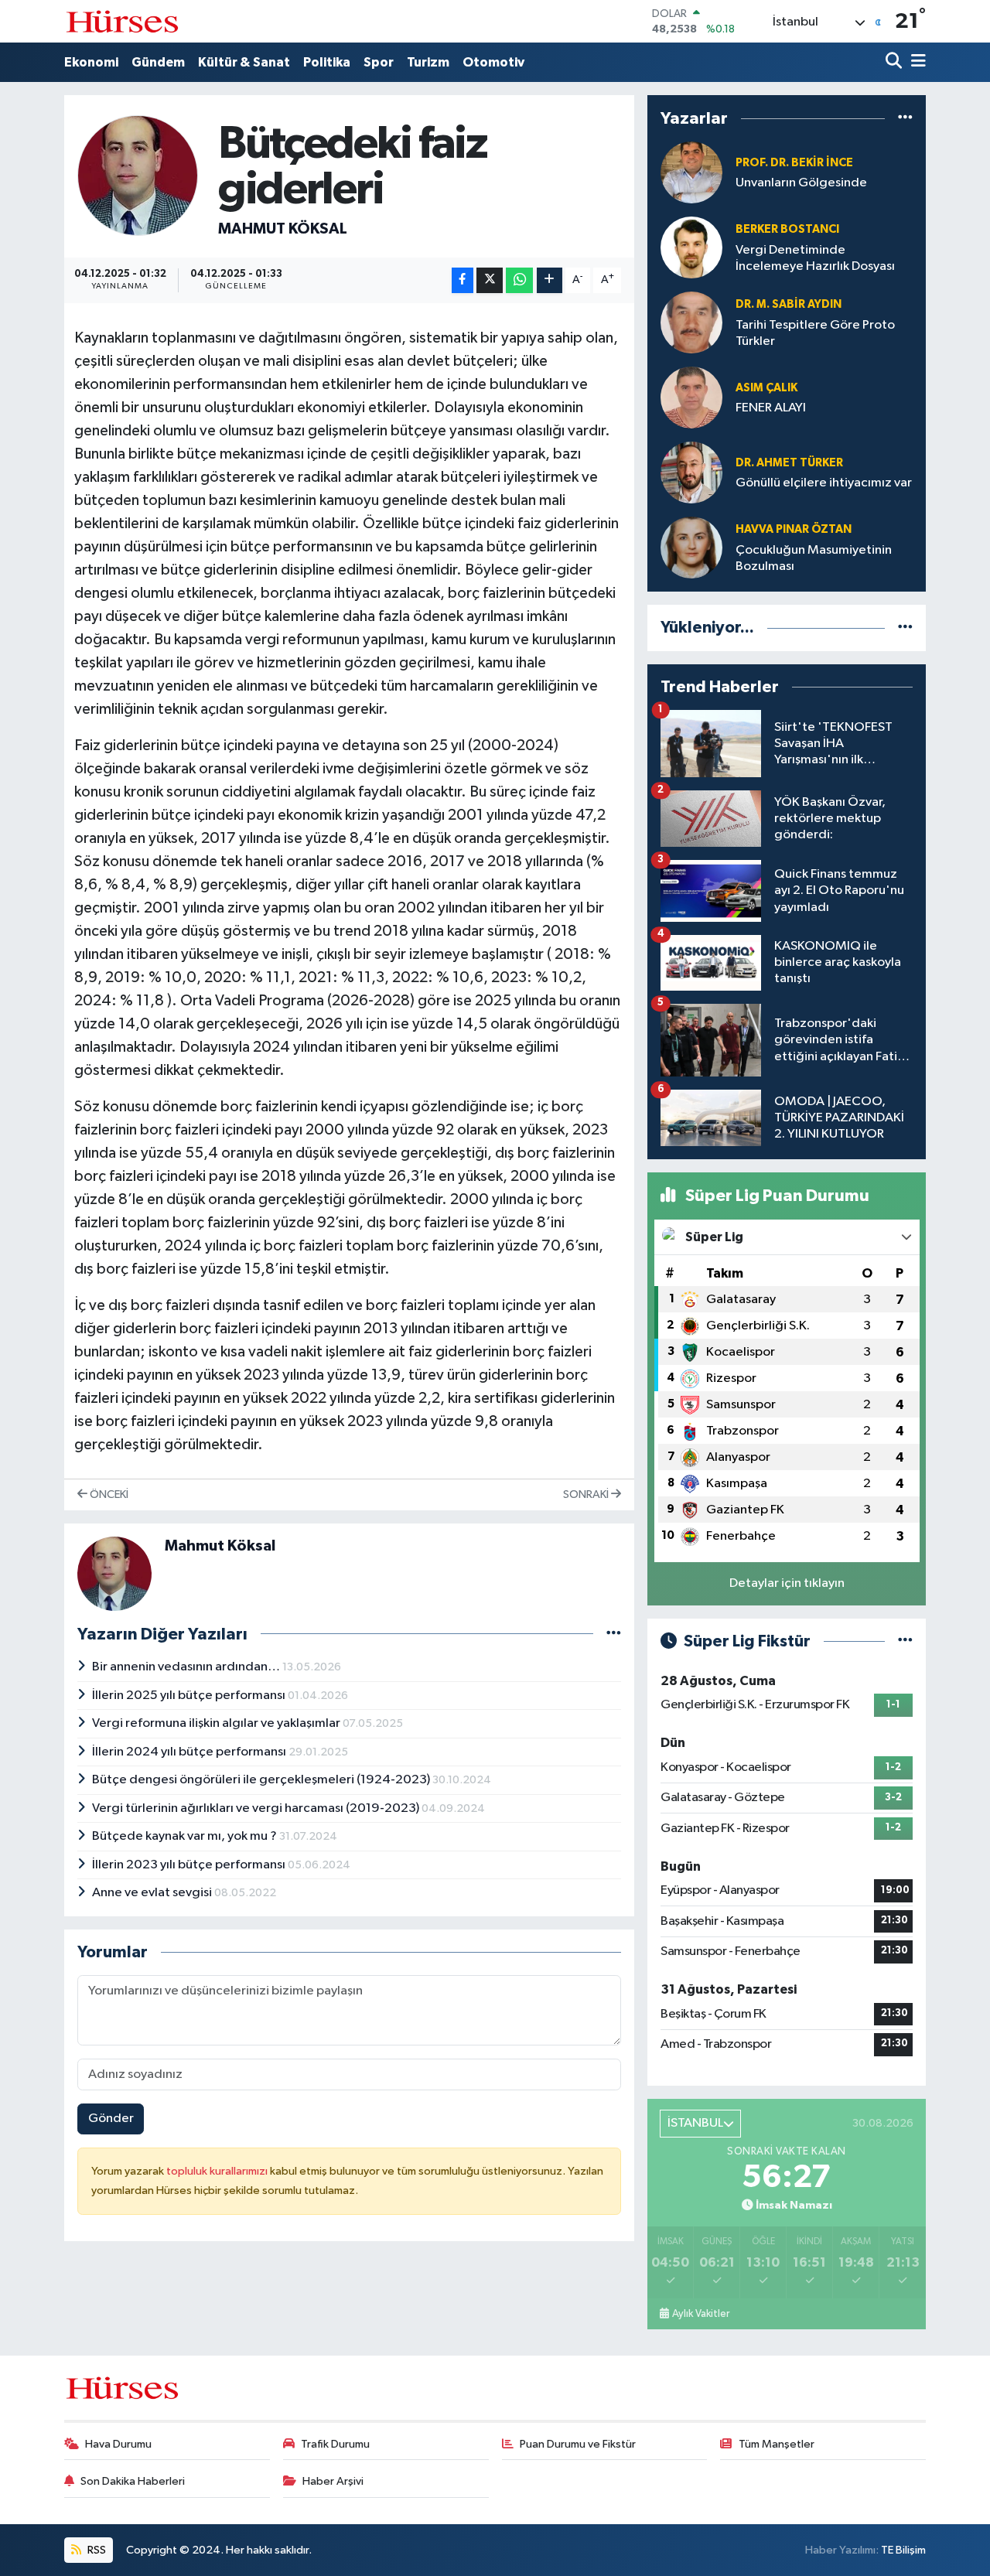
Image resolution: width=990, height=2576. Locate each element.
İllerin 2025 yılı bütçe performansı (190, 1696)
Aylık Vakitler (701, 2314)
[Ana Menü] (916, 62)
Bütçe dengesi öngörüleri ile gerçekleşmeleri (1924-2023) (262, 1780)
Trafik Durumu (335, 2444)
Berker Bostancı (787, 229)
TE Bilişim (903, 2550)
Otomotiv (493, 62)
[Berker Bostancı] (691, 248)
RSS (96, 2550)
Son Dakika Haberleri (133, 2481)
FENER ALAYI (771, 408)
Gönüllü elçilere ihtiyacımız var (824, 483)
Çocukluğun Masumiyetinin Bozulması (814, 558)
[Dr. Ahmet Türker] (691, 473)
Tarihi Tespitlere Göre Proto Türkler (815, 333)
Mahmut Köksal (283, 229)
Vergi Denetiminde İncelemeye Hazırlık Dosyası (815, 258)
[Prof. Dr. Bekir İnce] (691, 173)
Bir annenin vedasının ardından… (187, 1667)
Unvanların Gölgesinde (801, 183)
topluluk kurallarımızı (218, 2171)
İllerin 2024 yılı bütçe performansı (190, 1752)
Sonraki (587, 1494)
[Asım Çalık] (691, 398)
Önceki (108, 1494)
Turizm (428, 62)
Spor (379, 62)
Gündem (158, 62)
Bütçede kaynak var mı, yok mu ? (186, 1836)
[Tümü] (905, 119)
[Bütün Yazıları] (614, 1634)
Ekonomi (91, 62)
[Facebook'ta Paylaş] (463, 280)
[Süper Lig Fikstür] (905, 1641)
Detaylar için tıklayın (787, 1583)
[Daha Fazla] (550, 280)
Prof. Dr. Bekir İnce (794, 163)
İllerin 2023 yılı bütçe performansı (190, 1865)
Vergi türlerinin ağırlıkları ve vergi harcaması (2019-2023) (257, 1808)
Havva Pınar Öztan (794, 529)
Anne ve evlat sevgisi (153, 1893)
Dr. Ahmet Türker (789, 463)
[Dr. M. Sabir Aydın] (691, 323)
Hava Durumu (118, 2444)
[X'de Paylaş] (490, 280)
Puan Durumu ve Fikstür (578, 2444)
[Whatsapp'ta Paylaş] (519, 280)
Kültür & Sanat (244, 62)
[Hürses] (122, 21)
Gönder (111, 2119)
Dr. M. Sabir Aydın (789, 304)
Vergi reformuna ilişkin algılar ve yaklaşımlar (217, 1723)
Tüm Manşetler (777, 2444)
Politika (327, 62)
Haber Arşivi (333, 2481)
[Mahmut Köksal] (138, 175)
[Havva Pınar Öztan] (691, 548)
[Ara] (895, 62)
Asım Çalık (766, 388)
